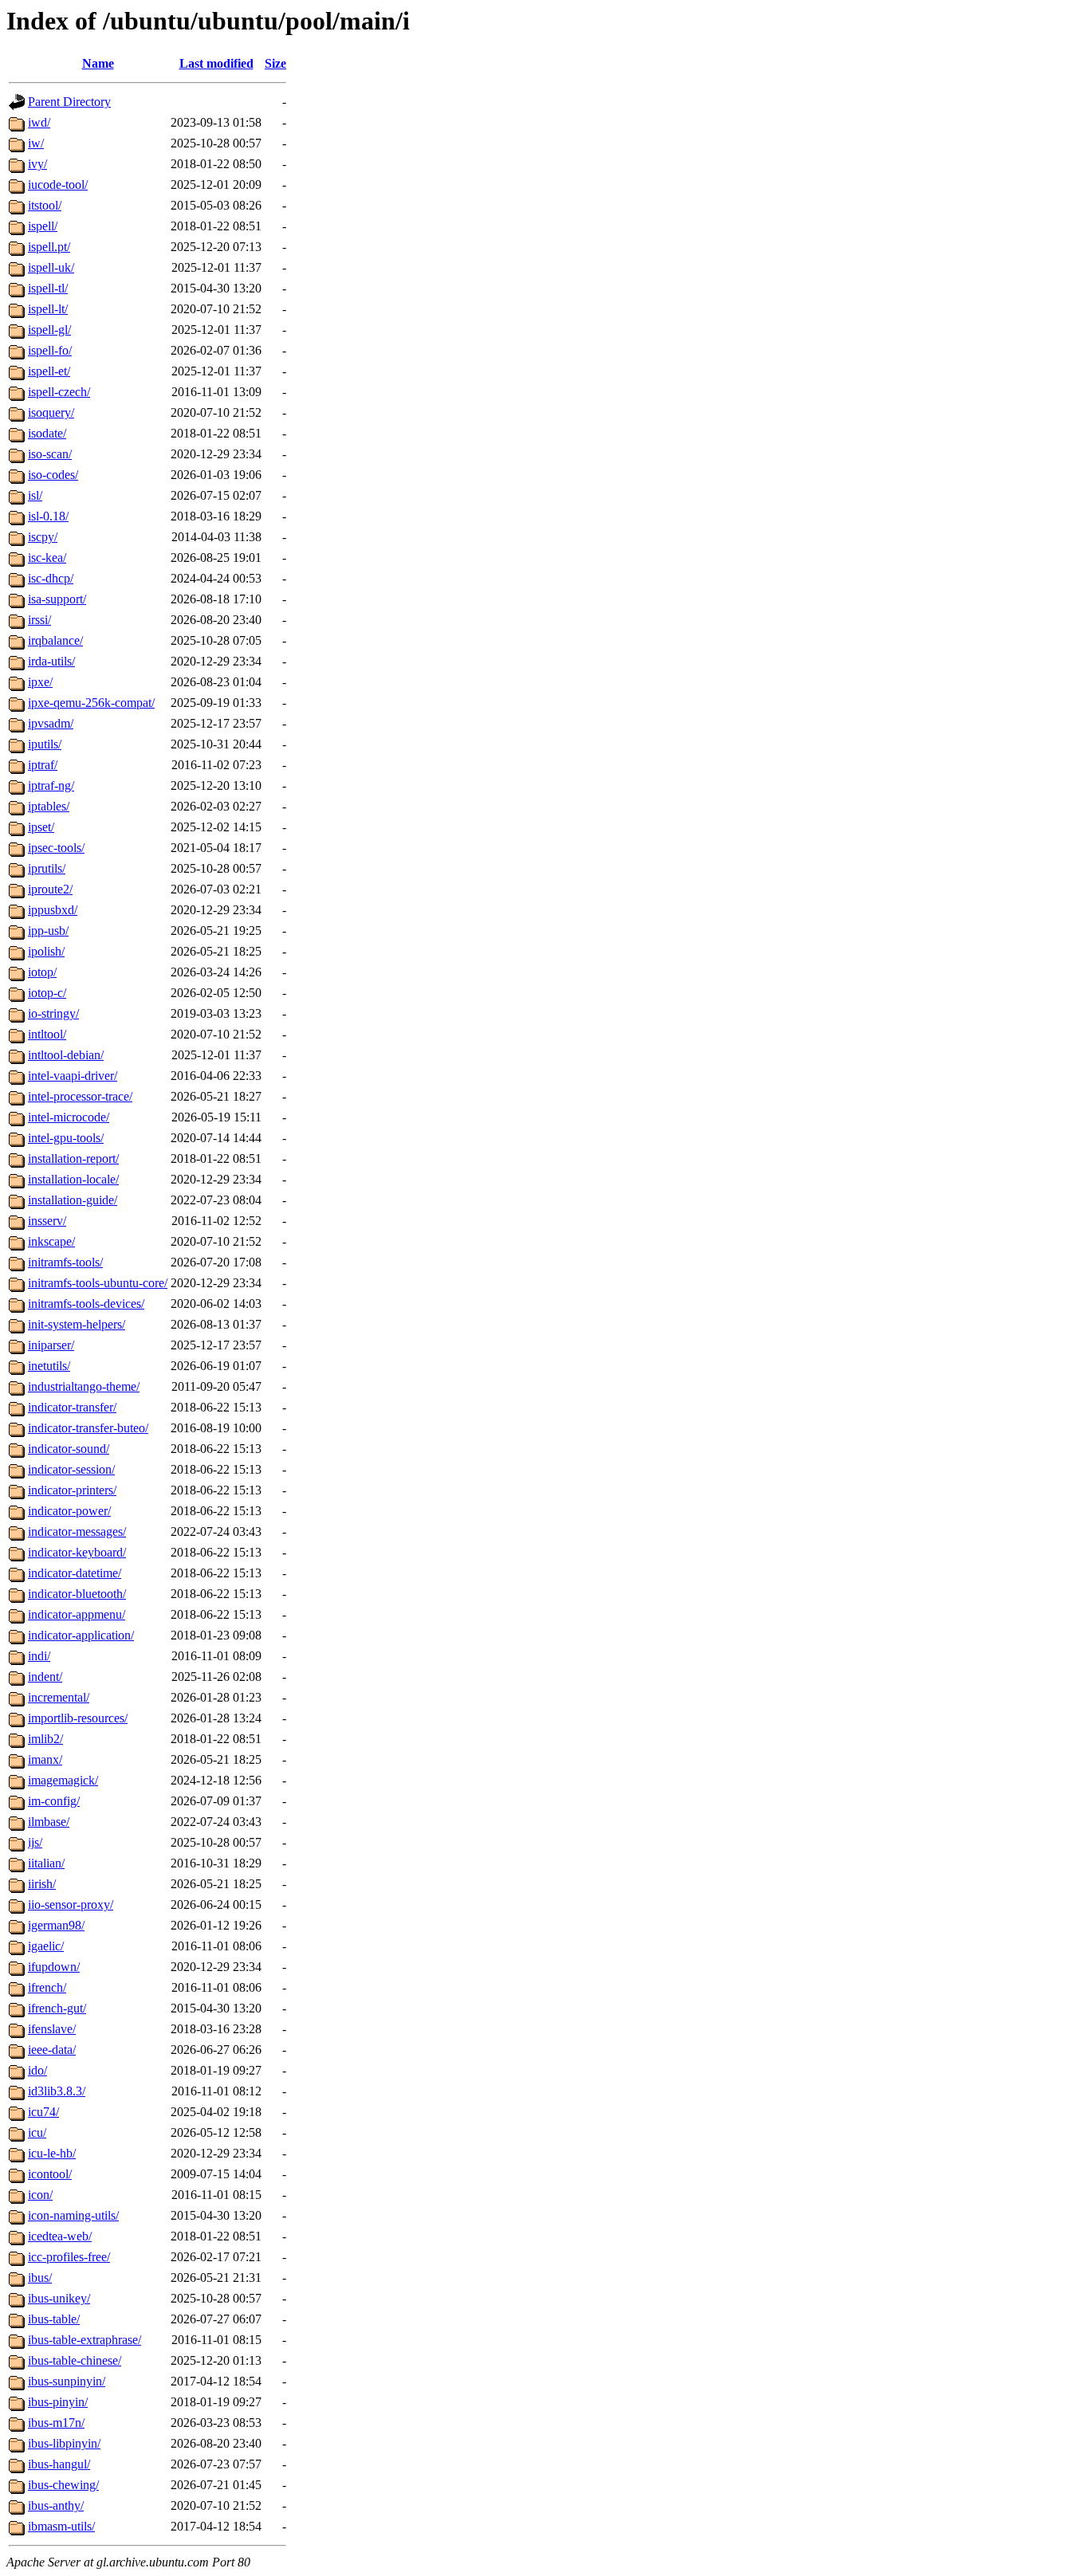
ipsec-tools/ (56, 848)
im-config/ (54, 1801)
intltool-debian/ (66, 1055)
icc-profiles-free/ (69, 2257)
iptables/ (49, 806)
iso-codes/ (53, 475)
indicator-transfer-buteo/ (88, 1428)
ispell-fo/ (50, 350)
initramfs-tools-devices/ (86, 1304)
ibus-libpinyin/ (64, 2443)
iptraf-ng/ (51, 785)
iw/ (36, 143)
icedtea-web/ (60, 2236)
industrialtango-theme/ (84, 1386)
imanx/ (45, 1759)
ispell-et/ (49, 371)
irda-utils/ (51, 661)
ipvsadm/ (51, 723)
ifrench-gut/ (57, 2008)
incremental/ (59, 1697)
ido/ (37, 2070)
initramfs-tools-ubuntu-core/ (98, 1283)
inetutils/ (49, 1366)
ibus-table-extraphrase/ (85, 2340)
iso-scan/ (50, 454)
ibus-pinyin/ (58, 2402)
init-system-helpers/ (77, 1324)
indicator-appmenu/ (77, 1614)
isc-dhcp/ (51, 578)
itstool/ (45, 205)
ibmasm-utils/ (61, 2526)
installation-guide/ (73, 1200)
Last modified (216, 63)
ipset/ (41, 827)
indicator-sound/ (69, 1449)
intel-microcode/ (69, 1117)
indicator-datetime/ (75, 1573)
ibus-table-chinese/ (75, 2360)
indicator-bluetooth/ (77, 1594)
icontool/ (50, 2174)
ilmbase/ (49, 1822)
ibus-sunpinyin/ (67, 2381)
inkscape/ (51, 1241)
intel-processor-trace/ (80, 1096)
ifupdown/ (54, 1967)
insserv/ (47, 1221)
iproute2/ (50, 889)
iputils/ (45, 744)
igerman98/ (56, 1925)
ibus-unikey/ (59, 2298)
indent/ (45, 1677)
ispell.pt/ (49, 247)
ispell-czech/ (59, 392)
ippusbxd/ (53, 910)
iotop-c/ (47, 993)
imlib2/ (45, 1739)
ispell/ (43, 226)
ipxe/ (40, 682)
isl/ (35, 495)
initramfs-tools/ (65, 1262)
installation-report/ (73, 1158)
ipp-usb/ (48, 931)
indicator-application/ (81, 1635)
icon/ (40, 2195)
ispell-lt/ (48, 309)
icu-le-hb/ (52, 2153)
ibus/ (40, 2278)
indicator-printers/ (72, 1490)
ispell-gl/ (49, 330)
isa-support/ (57, 599)
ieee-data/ (52, 2050)
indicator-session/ (71, 1469)
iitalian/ (46, 1863)
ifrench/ (47, 1987)
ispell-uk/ (51, 267)
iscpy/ (43, 537)
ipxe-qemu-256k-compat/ (91, 703)
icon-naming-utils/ (73, 2215)
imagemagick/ (63, 1780)
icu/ (37, 2132)
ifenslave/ (52, 2029)
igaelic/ (46, 1946)
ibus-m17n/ (56, 2423)
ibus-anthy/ (56, 2505)
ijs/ (35, 1842)
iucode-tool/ (58, 185)
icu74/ (43, 2112)
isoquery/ (51, 412)
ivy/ (37, 164)
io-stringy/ (53, 1013)
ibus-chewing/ (63, 2485)
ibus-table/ (54, 2319)
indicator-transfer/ (72, 1407)
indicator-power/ (69, 1511)
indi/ (39, 1656)
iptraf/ (43, 765)
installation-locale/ (73, 1179)
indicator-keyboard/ (77, 1552)
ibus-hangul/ (59, 2464)
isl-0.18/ (48, 516)
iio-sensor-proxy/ (71, 1905)
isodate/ (47, 433)
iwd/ (39, 122)
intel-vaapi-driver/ (73, 1076)
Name (98, 63)
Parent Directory (69, 102)
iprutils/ (47, 868)
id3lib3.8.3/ (57, 2091)
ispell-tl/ (48, 288)
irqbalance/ (55, 640)
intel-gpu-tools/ (66, 1138)
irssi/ (39, 620)
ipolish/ (46, 951)
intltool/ (47, 1034)
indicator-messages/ (77, 1531)
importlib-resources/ (78, 1718)
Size (275, 63)
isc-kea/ (47, 558)
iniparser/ (51, 1345)
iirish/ (42, 1884)
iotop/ (42, 972)
